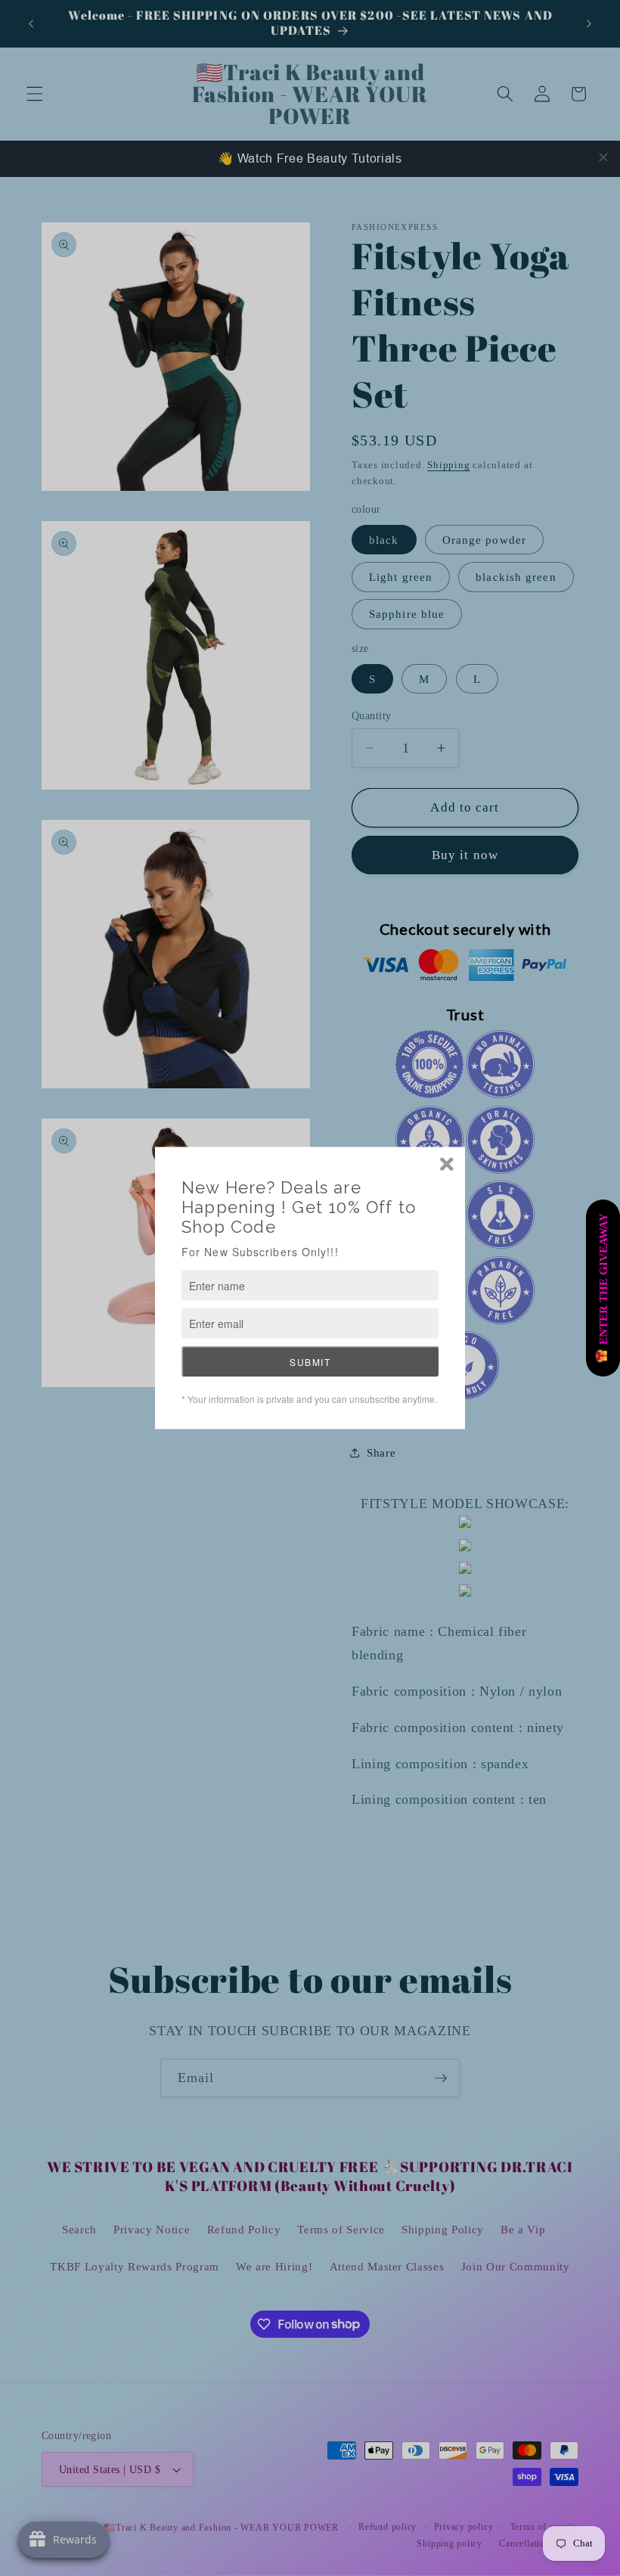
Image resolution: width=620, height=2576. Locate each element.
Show (603, 1288)
